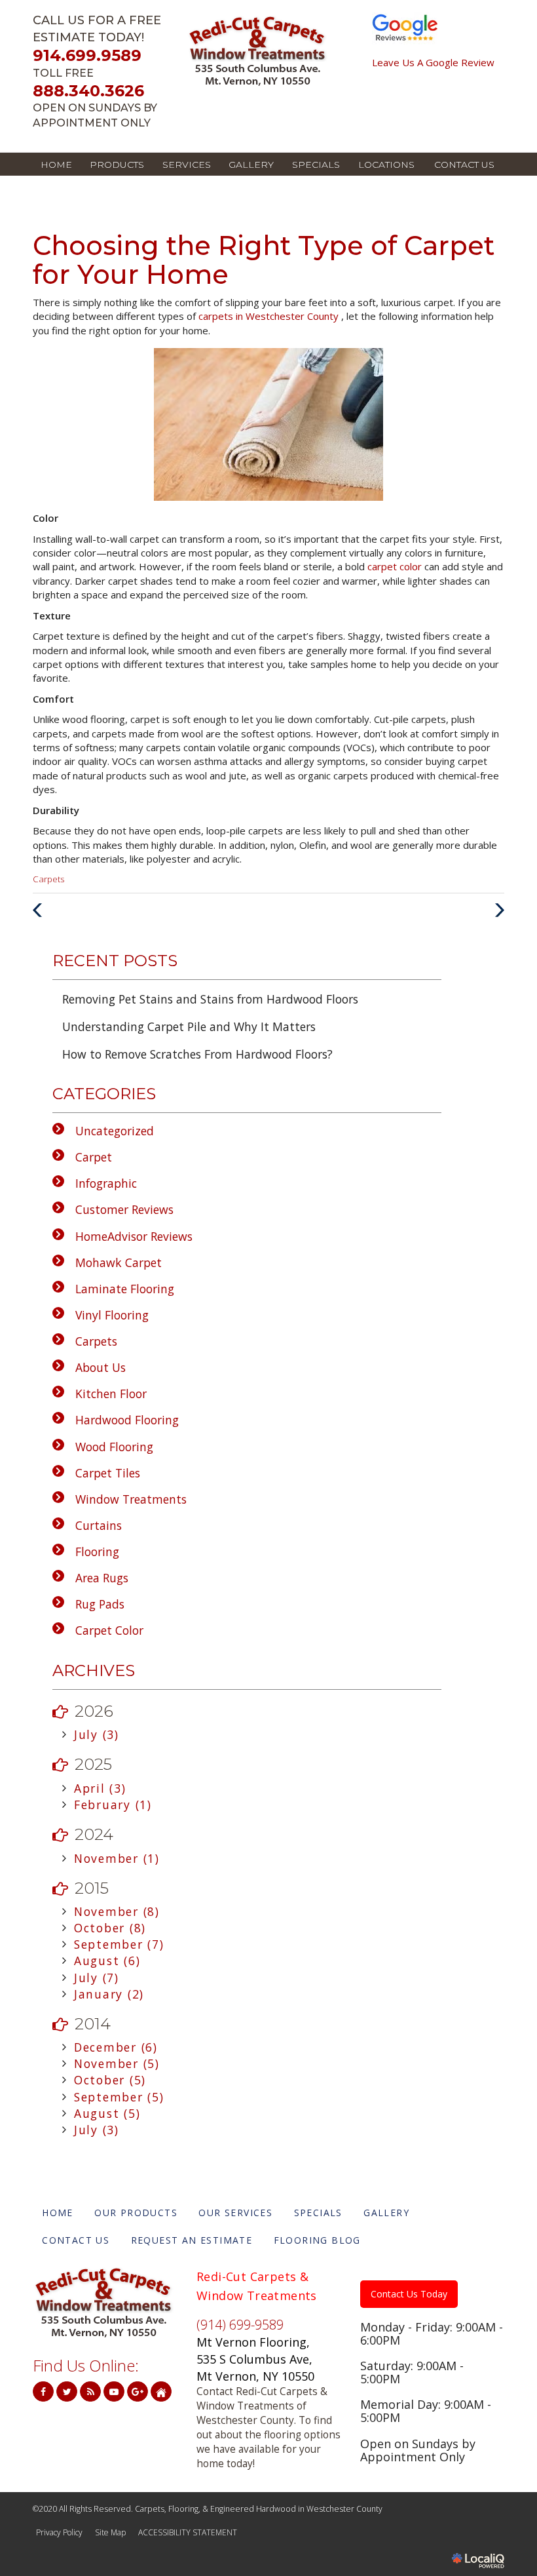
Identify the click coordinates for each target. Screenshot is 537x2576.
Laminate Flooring (125, 1289)
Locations (386, 165)
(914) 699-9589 (240, 2325)
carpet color (396, 566)
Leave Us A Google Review (433, 63)
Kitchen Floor (111, 1394)
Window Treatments (131, 1499)
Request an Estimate (192, 2240)
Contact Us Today (409, 2294)
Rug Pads (100, 1604)
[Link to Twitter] (67, 2391)
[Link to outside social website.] (161, 2391)
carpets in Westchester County (270, 316)
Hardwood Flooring (127, 1420)
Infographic (106, 1183)
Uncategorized (115, 1131)
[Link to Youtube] (114, 2391)
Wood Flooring (114, 1447)
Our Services (235, 2213)
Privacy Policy (59, 2532)
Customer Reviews (124, 1209)
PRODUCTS (117, 165)
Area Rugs (102, 1578)
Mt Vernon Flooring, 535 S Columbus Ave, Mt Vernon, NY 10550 (255, 2359)
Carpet (94, 1157)
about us (101, 1367)
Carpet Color (109, 1630)
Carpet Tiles (108, 1473)
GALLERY (251, 165)
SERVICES (187, 165)
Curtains (99, 1525)
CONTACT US (464, 165)
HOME (56, 165)
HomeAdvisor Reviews (134, 1236)
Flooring (97, 1551)
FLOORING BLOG (317, 2240)
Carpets (48, 879)
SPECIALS (316, 165)
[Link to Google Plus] (138, 2391)
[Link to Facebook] (43, 2391)
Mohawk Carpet (119, 1262)
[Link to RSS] (90, 2391)
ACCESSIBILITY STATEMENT (188, 2532)
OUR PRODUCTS (136, 2213)
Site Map (110, 2532)
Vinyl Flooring (112, 1315)
